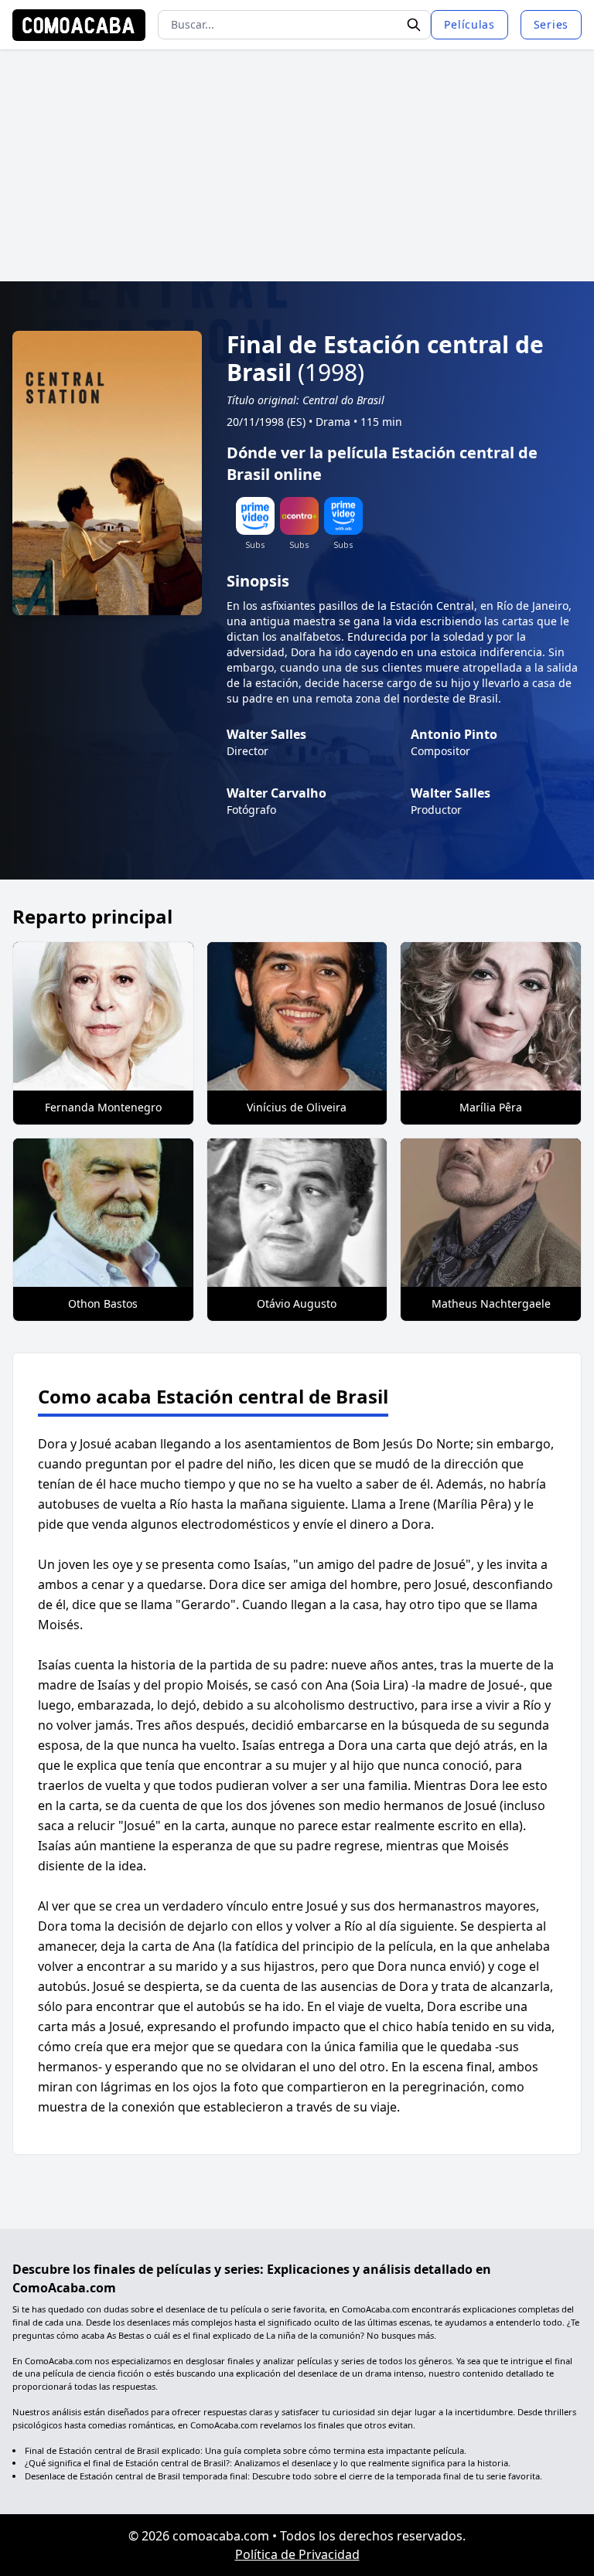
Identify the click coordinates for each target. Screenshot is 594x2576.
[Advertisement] (297, 165)
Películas (469, 24)
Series (551, 24)
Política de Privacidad (297, 2554)
